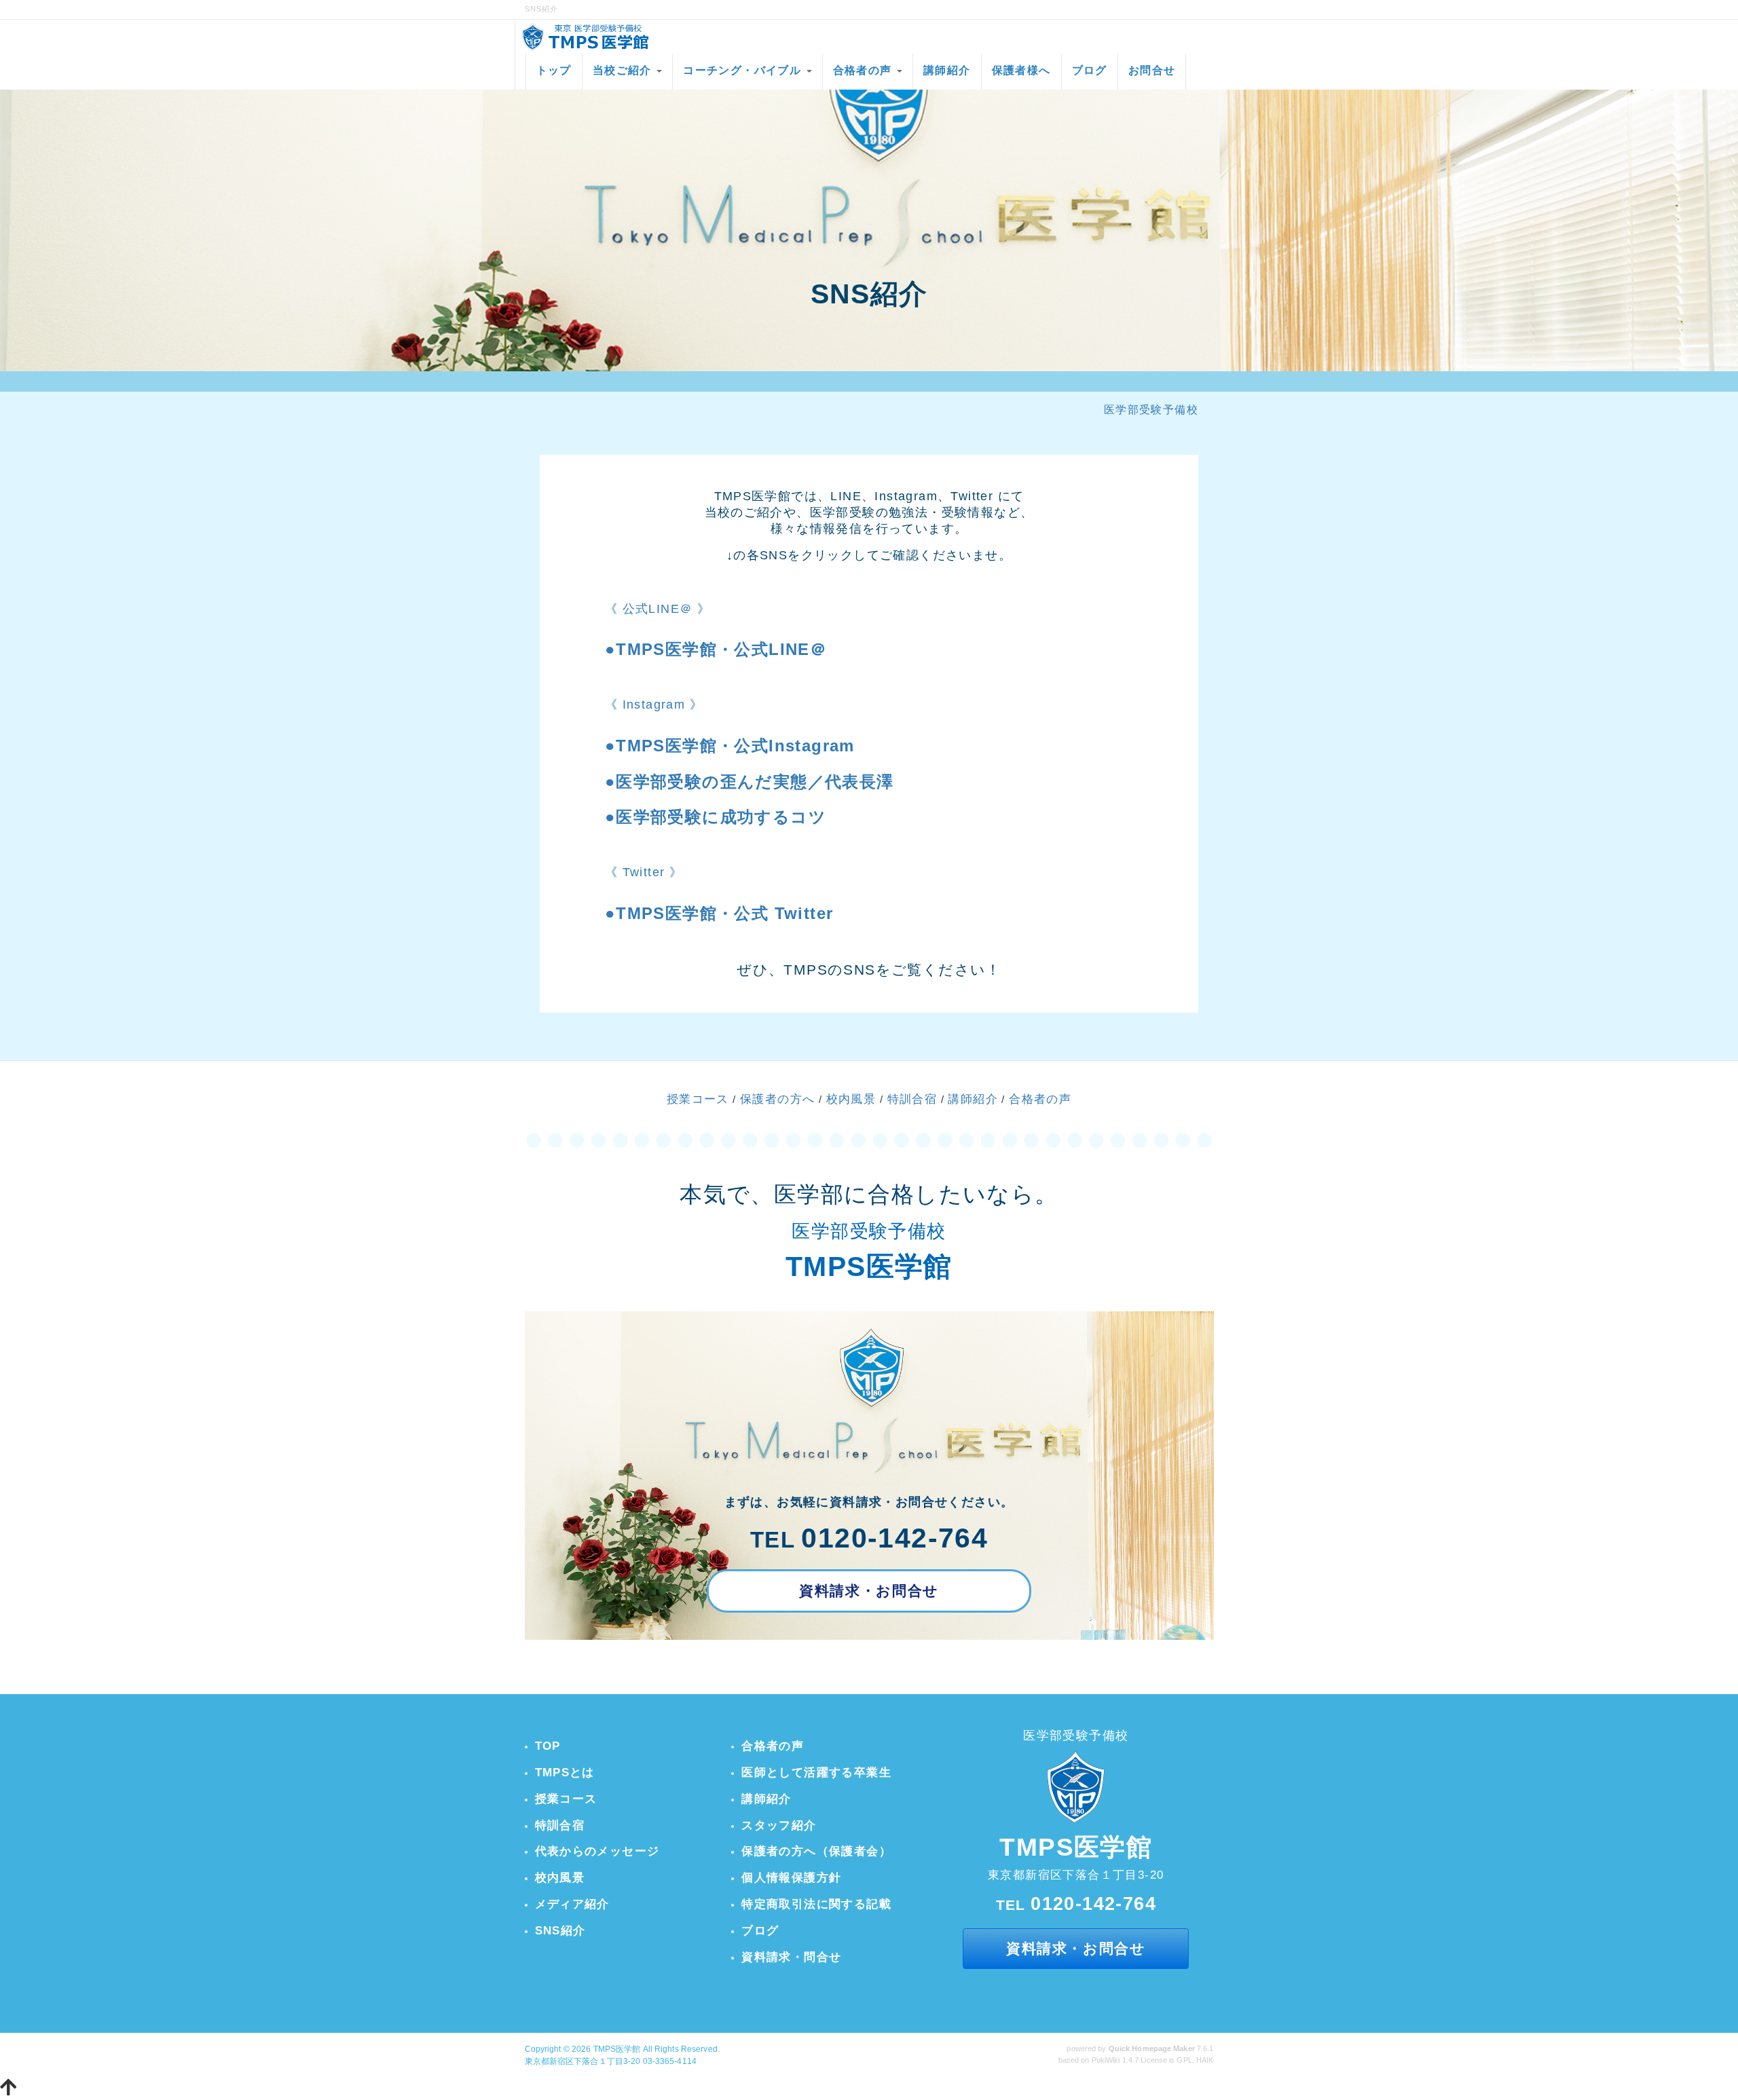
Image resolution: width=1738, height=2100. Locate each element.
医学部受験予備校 (1151, 410)
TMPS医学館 (617, 2049)
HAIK (1205, 2060)
